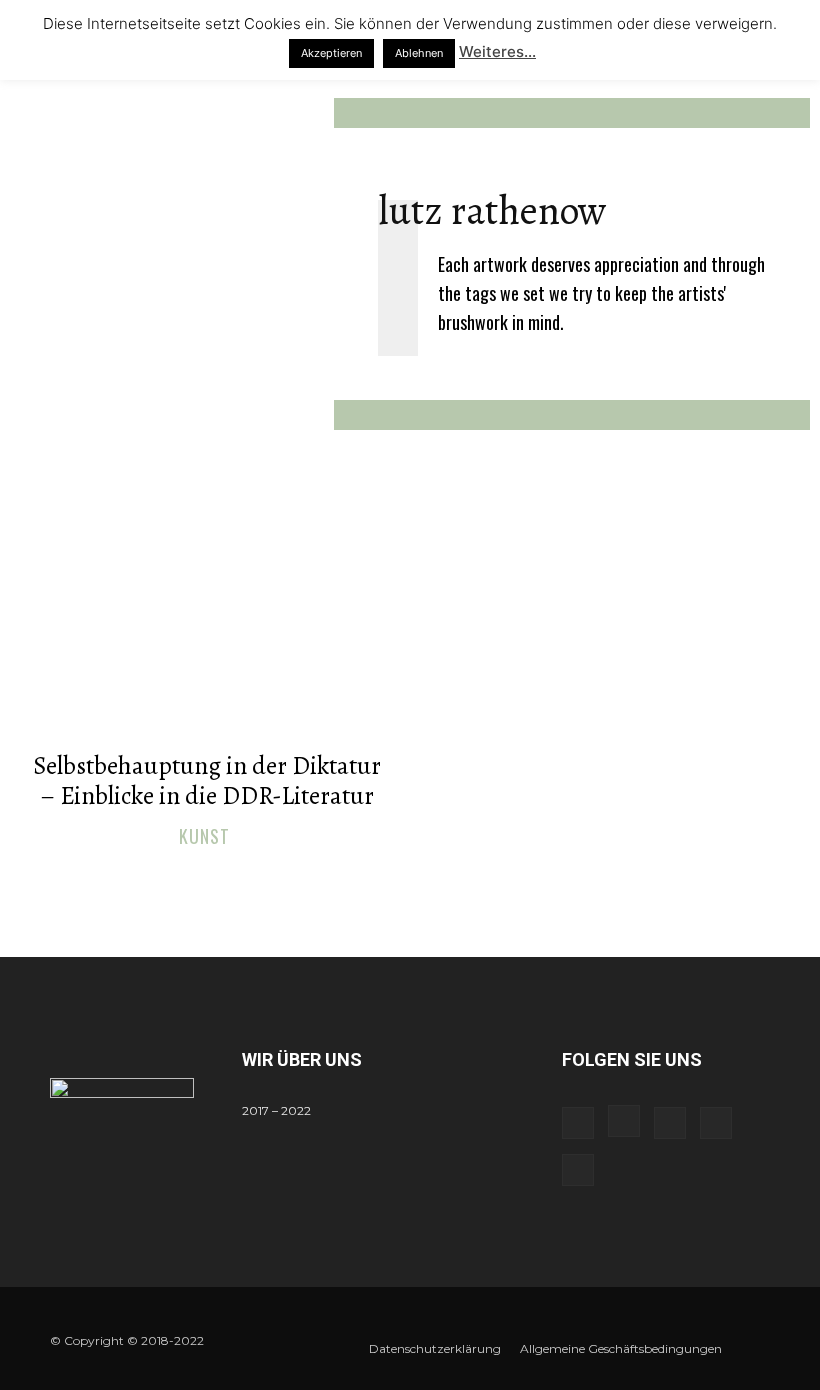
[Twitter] (716, 1123)
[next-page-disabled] (422, 880)
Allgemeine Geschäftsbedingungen (621, 1348)
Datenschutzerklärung (435, 1348)
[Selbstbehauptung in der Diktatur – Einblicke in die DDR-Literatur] (207, 629)
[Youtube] (578, 1170)
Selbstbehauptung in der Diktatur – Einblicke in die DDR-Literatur (207, 781)
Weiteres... (497, 51)
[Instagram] (624, 1121)
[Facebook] (578, 1123)
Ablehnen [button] (419, 53)
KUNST (204, 837)
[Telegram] (670, 1123)
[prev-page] (390, 880)
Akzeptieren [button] (331, 53)
